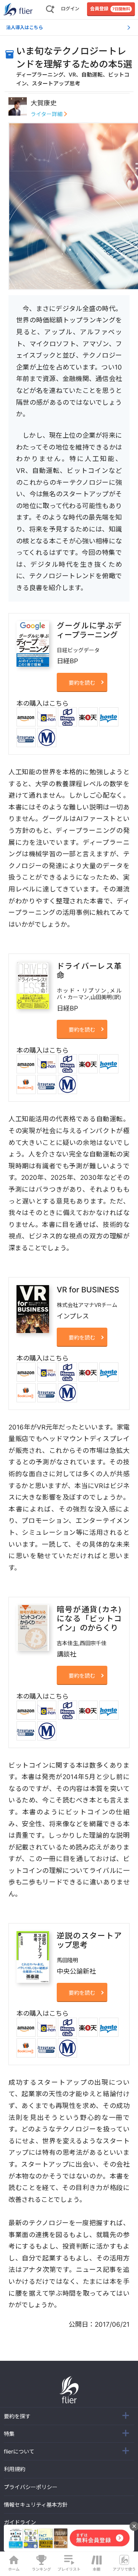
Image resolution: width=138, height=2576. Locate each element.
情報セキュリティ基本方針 (36, 2505)
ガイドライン (20, 2522)
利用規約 (15, 2469)
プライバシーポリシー (31, 2487)
